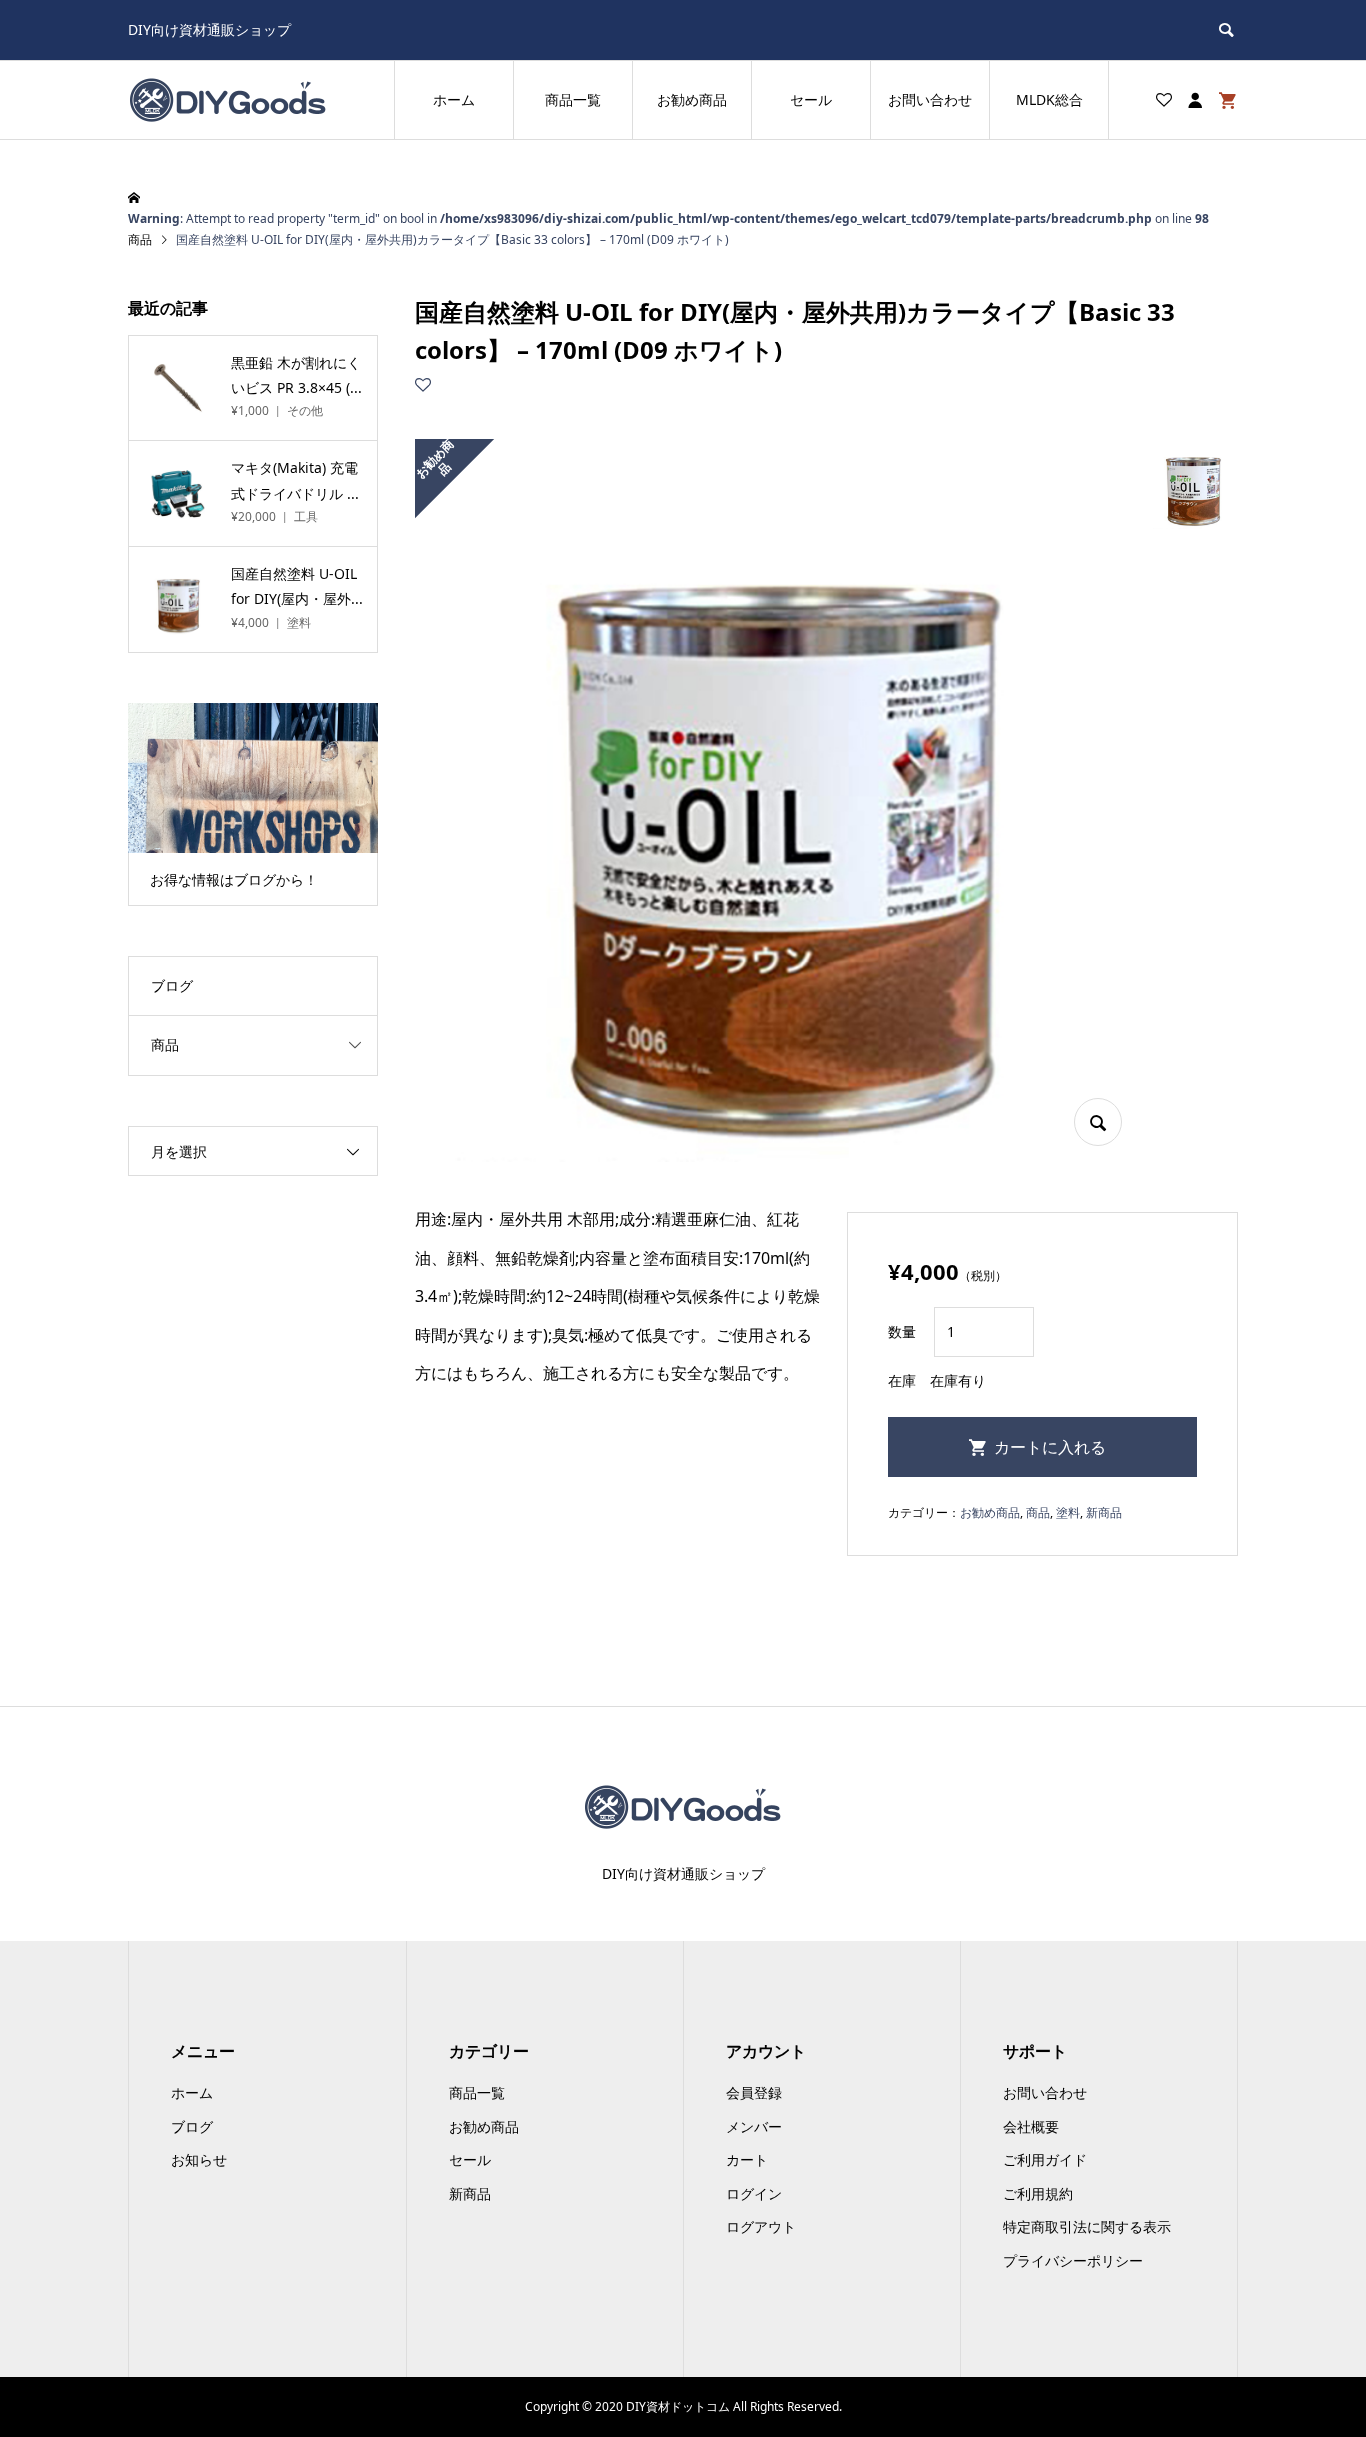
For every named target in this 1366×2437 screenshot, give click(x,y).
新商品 (1104, 1512)
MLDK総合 (1049, 99)
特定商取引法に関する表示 (1087, 2226)
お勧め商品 (692, 99)
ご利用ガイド (1045, 2159)
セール (811, 99)
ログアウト (761, 2226)
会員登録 (754, 2092)
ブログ (172, 985)
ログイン (754, 2193)
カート (747, 2159)
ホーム (454, 99)
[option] (253, 804)
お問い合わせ (930, 99)
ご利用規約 (1038, 2193)
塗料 (1068, 1512)
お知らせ (199, 2159)
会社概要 (1031, 2126)
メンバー (754, 2126)
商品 (1038, 1512)
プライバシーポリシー (1073, 2260)
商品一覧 (573, 99)
